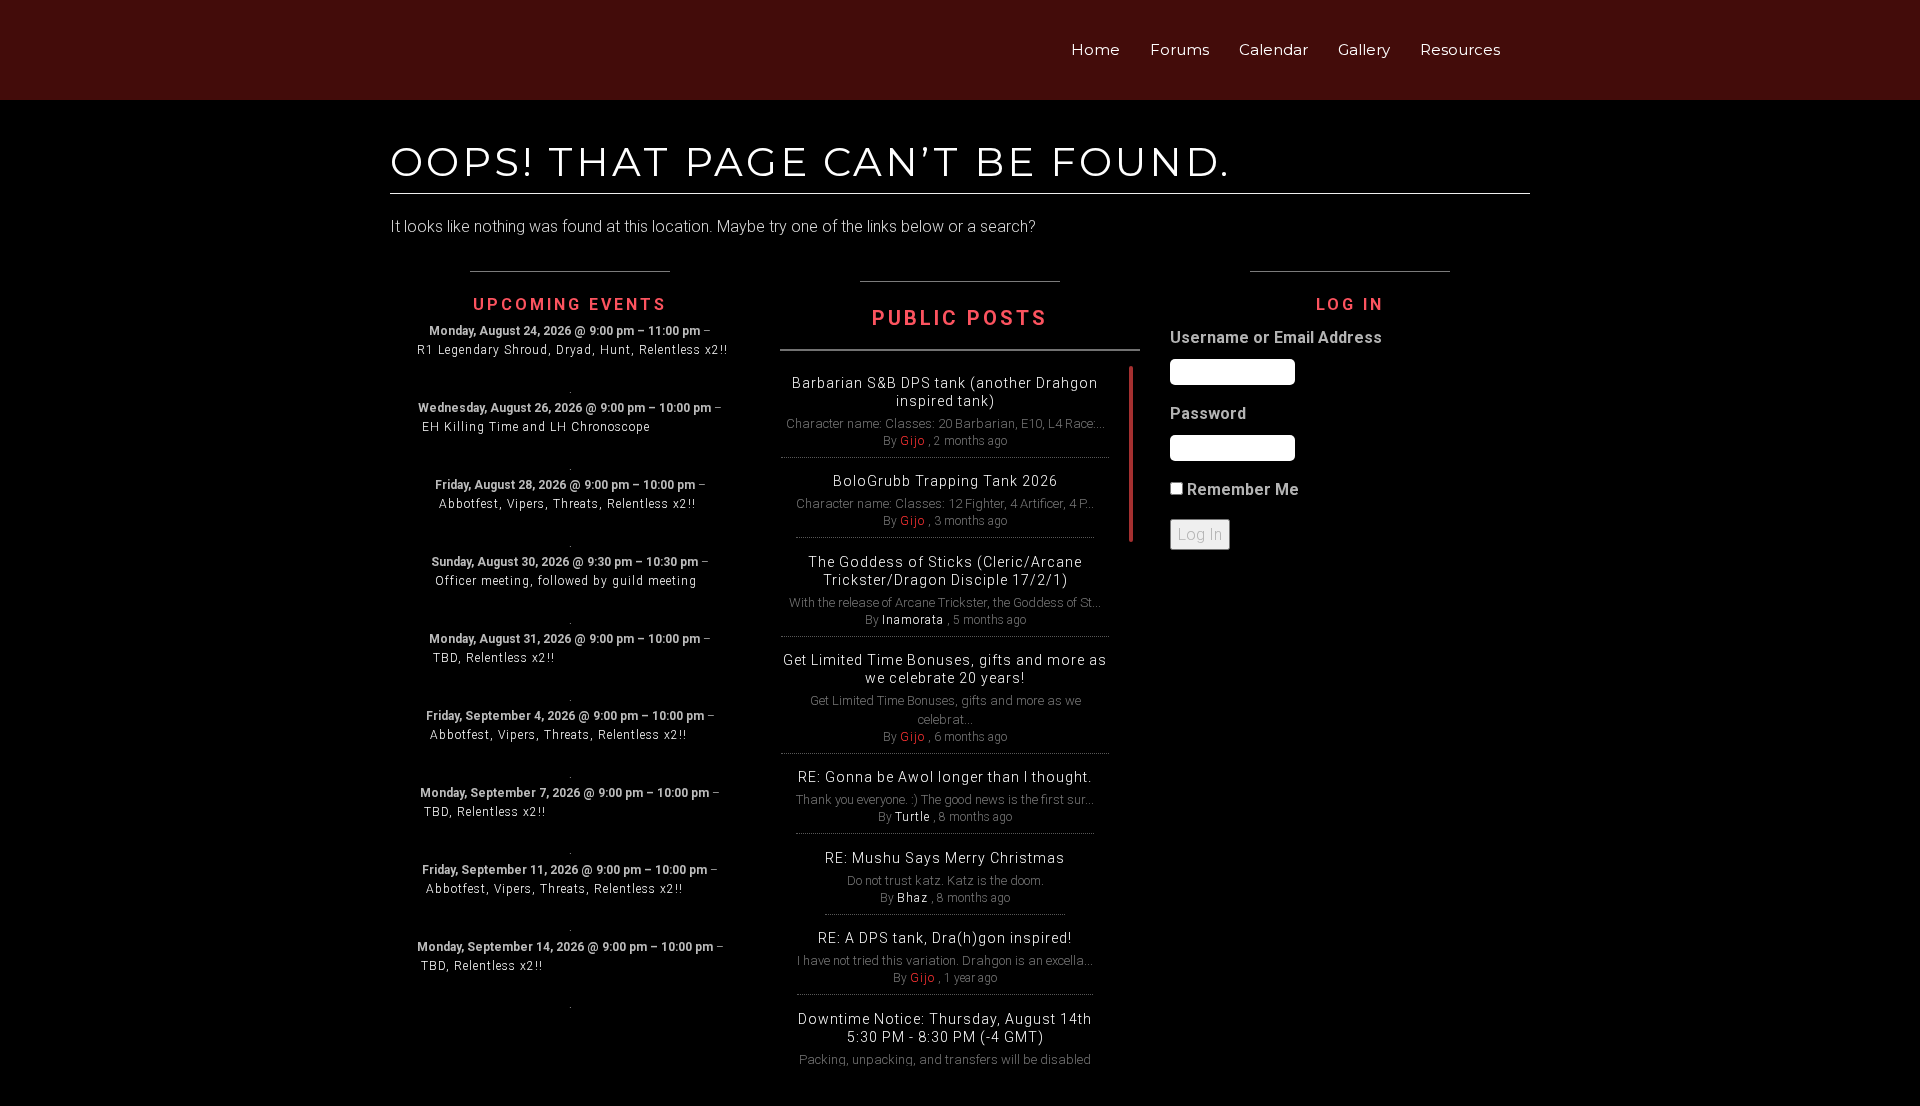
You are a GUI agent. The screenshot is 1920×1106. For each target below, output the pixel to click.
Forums (1179, 49)
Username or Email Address (1276, 337)
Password (1208, 413)
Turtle (912, 817)
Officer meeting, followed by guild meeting (566, 581)
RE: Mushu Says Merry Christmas (945, 858)
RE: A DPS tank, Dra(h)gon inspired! (945, 938)
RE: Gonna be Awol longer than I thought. (945, 777)
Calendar (1273, 49)
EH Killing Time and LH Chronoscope (536, 427)
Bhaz (912, 898)
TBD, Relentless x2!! (494, 658)
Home (1095, 49)
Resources (1460, 49)
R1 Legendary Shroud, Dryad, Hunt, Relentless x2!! (572, 350)
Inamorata (913, 620)
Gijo (912, 441)
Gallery (1364, 49)
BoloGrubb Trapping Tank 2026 (945, 481)
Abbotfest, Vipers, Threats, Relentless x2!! (567, 504)
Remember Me (1243, 489)
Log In (1200, 534)
